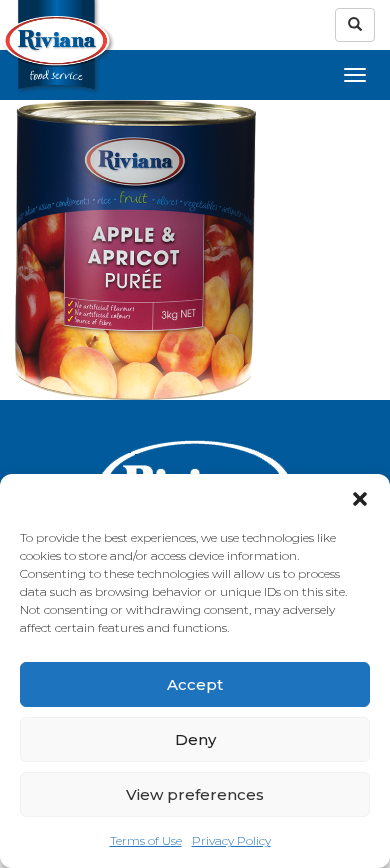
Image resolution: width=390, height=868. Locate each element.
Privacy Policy (231, 840)
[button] (360, 499)
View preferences (195, 794)
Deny (195, 739)
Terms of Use (146, 840)
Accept (195, 684)
